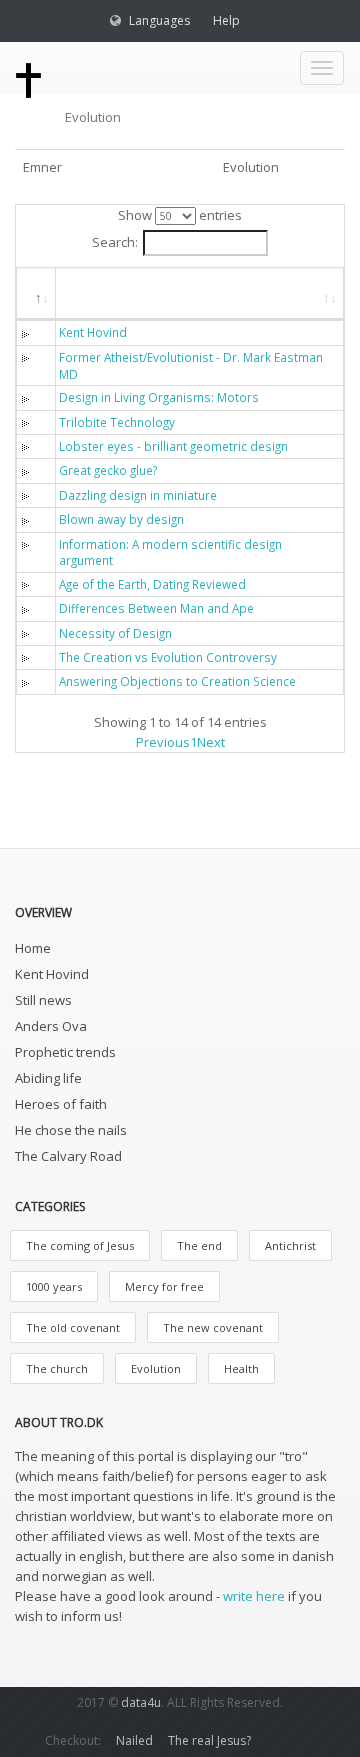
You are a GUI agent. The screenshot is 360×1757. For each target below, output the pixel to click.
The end (199, 1245)
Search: (115, 242)
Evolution (156, 1368)
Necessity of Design (115, 633)
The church (57, 1368)
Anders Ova (51, 1026)
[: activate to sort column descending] (36, 294)
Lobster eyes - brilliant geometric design (173, 446)
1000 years (54, 1286)
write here (254, 1596)
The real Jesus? (209, 1740)
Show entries (180, 215)
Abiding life (48, 1078)
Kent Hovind (93, 332)
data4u (141, 1702)
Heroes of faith (61, 1104)
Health (241, 1368)
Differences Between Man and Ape (156, 608)
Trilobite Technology (117, 422)
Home (33, 948)
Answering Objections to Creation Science (177, 681)
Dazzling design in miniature (138, 495)
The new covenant (213, 1327)
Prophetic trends (65, 1052)
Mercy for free (164, 1286)
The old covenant (73, 1327)
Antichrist (290, 1245)
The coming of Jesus (80, 1245)
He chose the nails (71, 1130)
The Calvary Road (68, 1156)
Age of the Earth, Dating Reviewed (152, 584)
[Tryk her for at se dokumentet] (29, 332)
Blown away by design (121, 519)
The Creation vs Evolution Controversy (168, 657)
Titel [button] (91, 292)
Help (226, 20)
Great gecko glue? (108, 470)
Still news (43, 1000)
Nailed (134, 1740)
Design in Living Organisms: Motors (159, 397)
